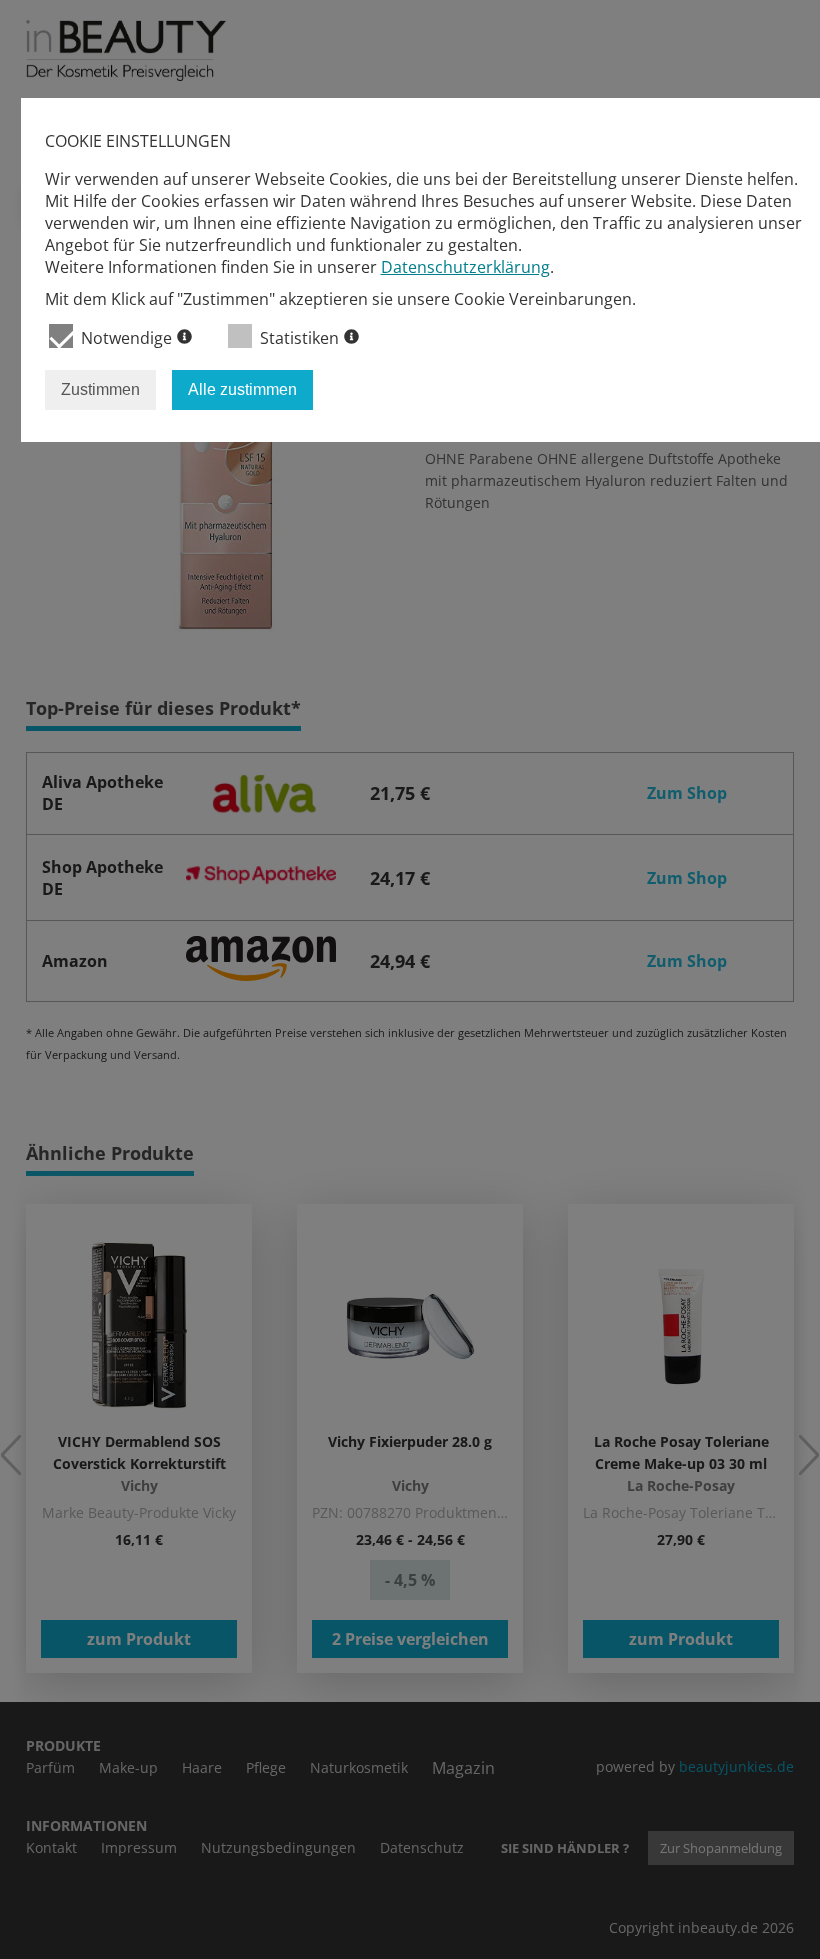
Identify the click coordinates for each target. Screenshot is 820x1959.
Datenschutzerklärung (465, 267)
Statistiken (299, 338)
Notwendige (126, 338)
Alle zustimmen (242, 389)
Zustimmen (100, 389)
